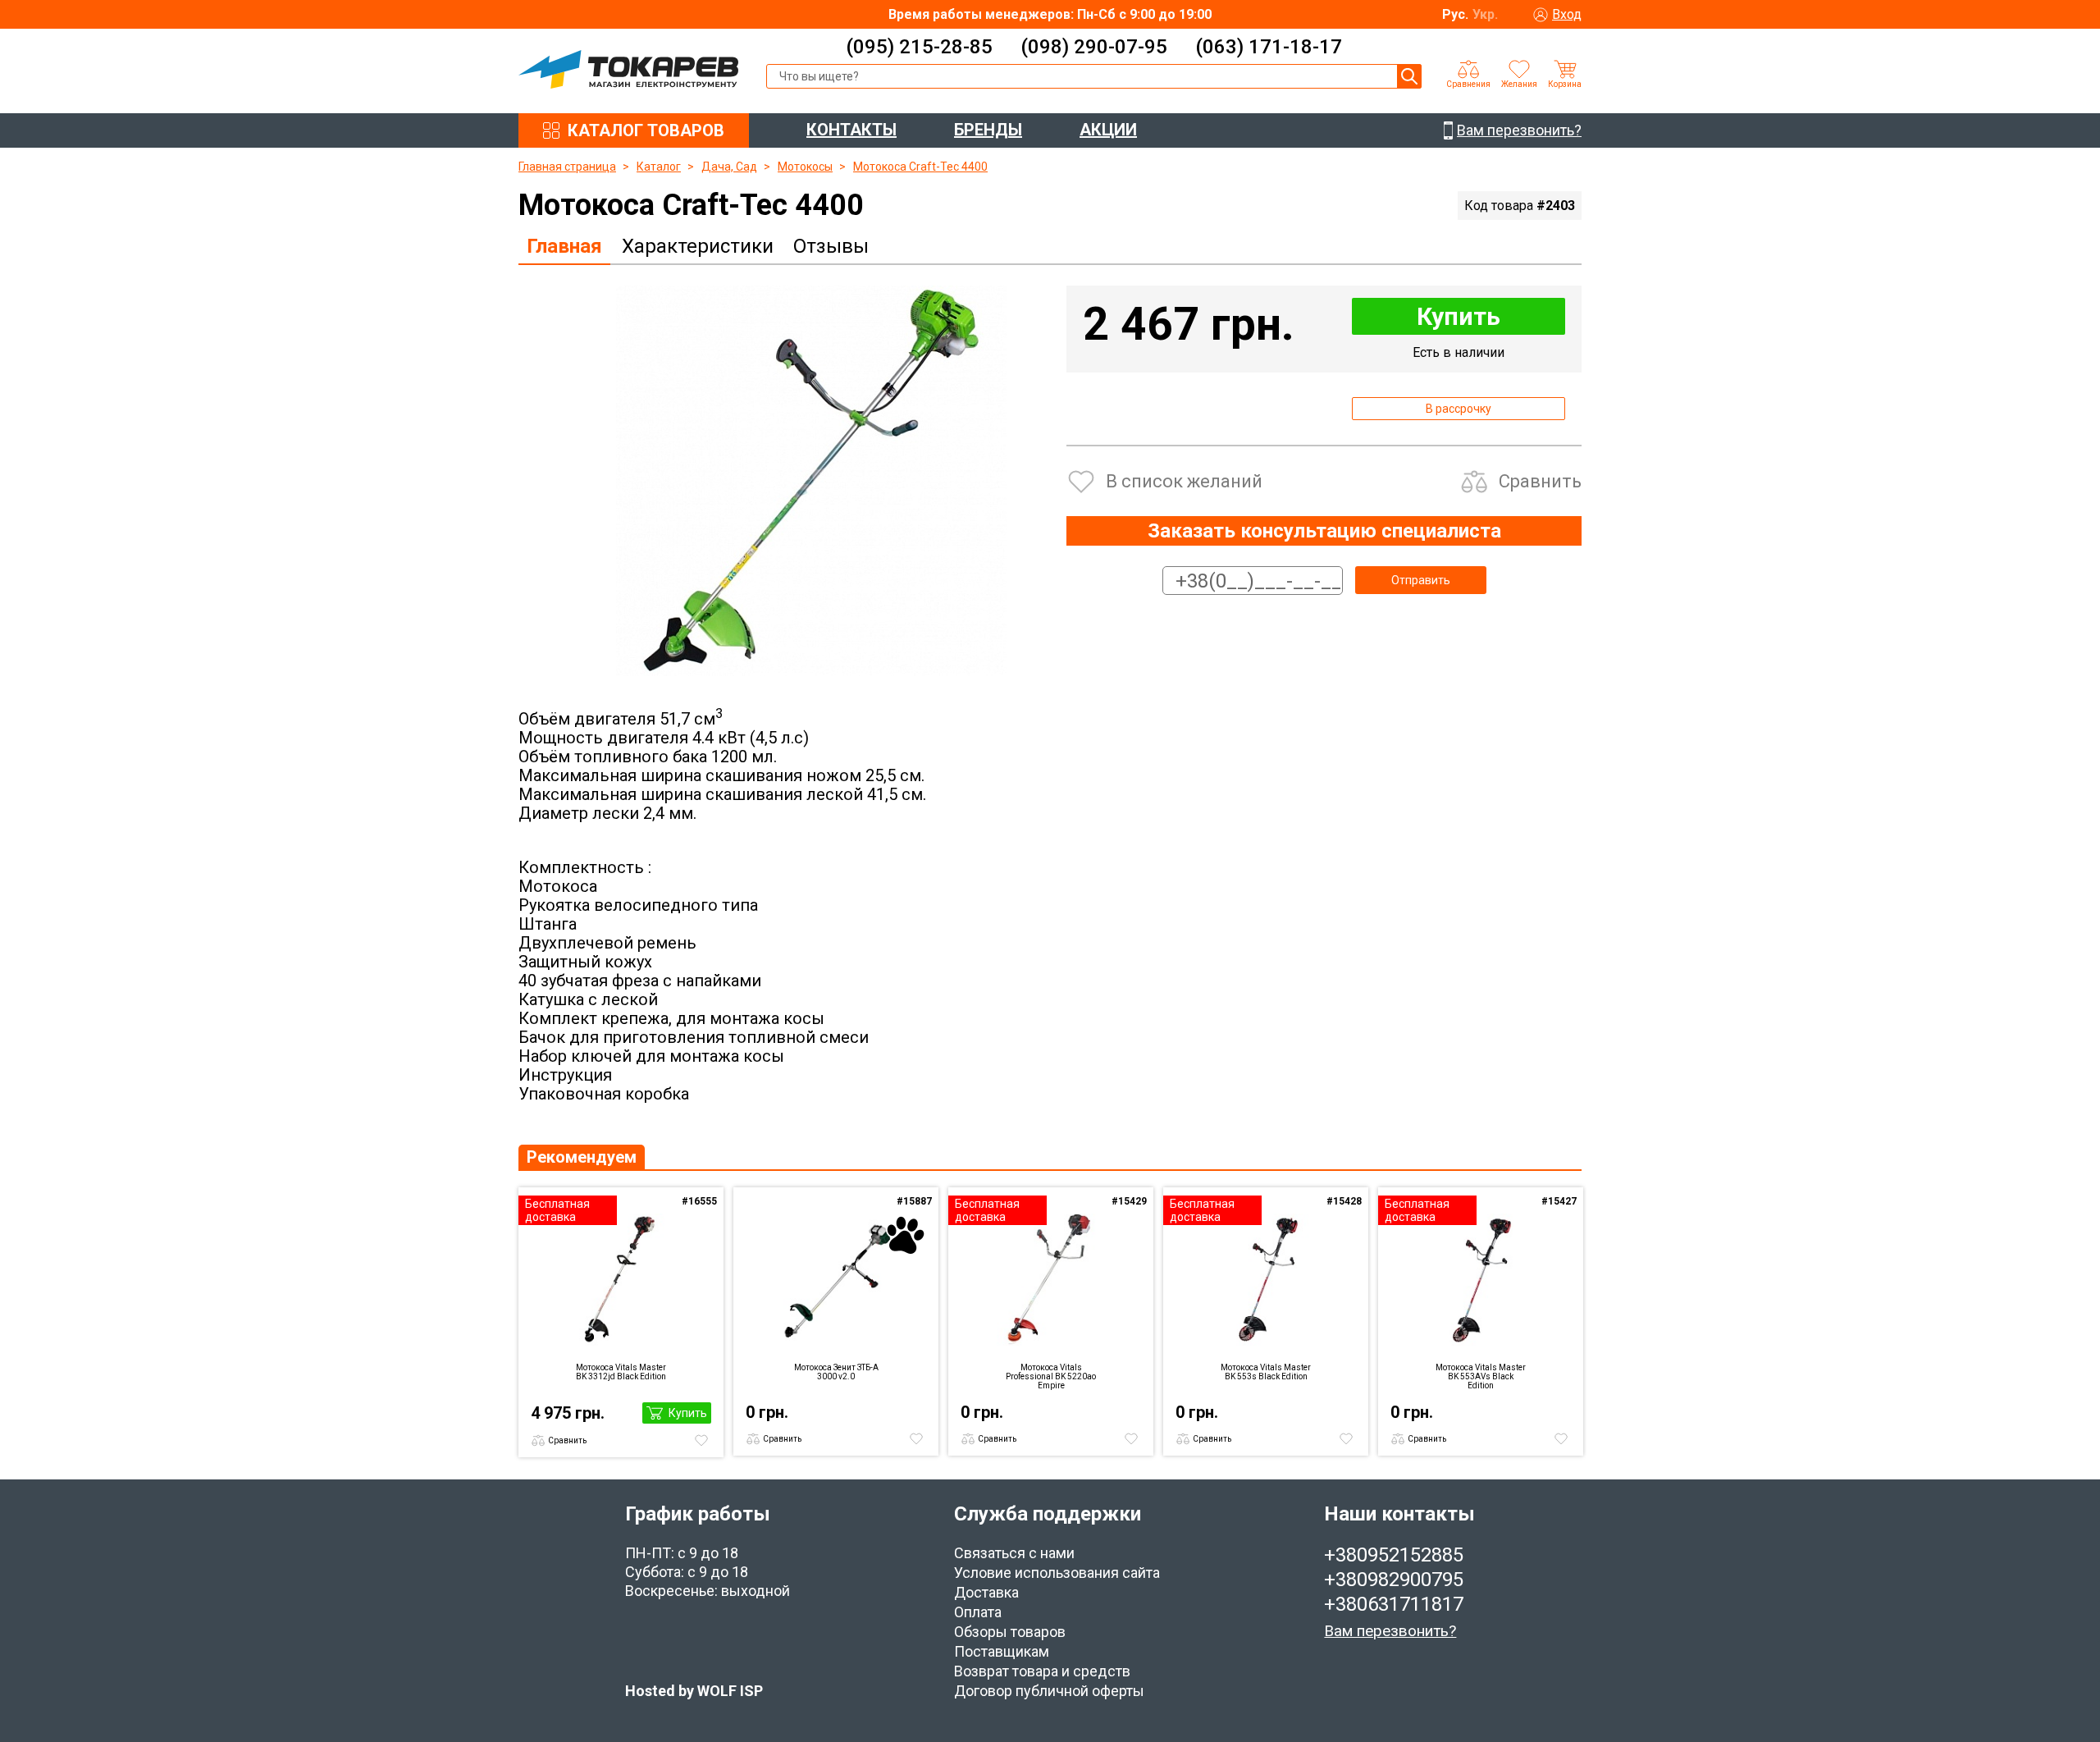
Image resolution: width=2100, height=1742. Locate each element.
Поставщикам (1002, 1651)
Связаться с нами (1014, 1553)
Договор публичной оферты (1049, 1691)
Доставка (986, 1592)
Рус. (1455, 14)
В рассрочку (1459, 409)
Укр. (1485, 14)
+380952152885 (1394, 1555)
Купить (1459, 316)
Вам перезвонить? (1390, 1631)
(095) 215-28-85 (919, 47)
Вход (1567, 14)
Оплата (978, 1612)
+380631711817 (1394, 1604)
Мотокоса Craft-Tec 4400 (920, 167)
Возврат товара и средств (1042, 1671)
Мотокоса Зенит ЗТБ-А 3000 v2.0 (836, 1372)
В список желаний (1184, 481)
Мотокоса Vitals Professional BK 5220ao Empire (1051, 1376)
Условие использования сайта (1057, 1573)
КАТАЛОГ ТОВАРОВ (646, 130)
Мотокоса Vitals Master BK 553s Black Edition (1266, 1372)
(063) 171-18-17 (1269, 47)
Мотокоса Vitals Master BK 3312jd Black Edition (621, 1372)
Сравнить (1540, 481)
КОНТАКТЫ (851, 130)
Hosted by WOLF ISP (694, 1691)
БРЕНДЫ (988, 130)
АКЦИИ (1108, 130)
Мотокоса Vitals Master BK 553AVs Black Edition (1481, 1376)
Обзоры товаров (1010, 1632)
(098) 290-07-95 (1094, 47)
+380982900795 (1394, 1580)
